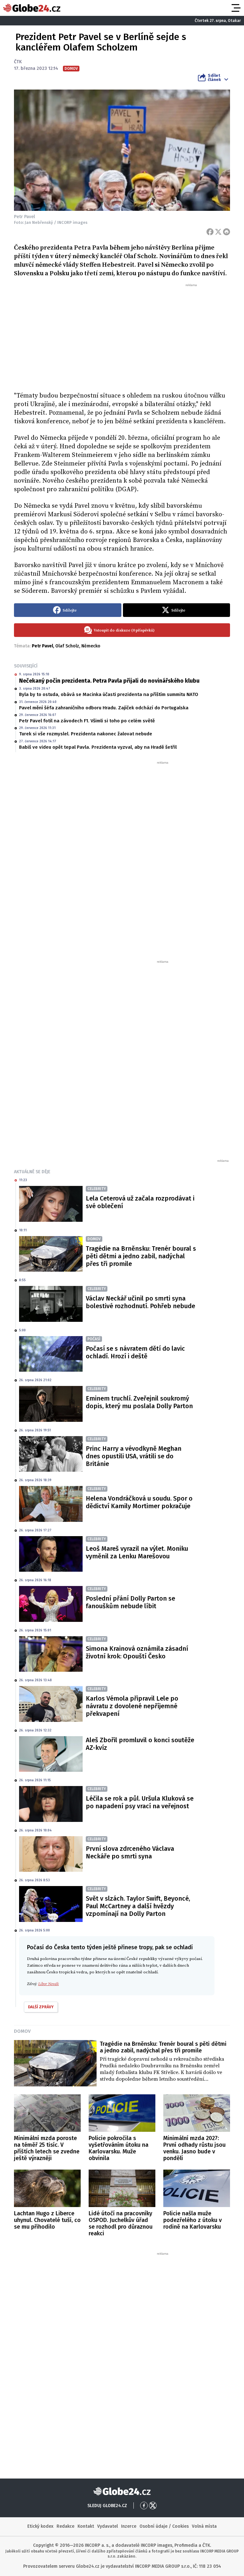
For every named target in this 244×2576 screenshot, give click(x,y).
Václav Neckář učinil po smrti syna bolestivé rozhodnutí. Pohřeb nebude (140, 1302)
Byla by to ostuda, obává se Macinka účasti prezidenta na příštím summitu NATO (109, 694)
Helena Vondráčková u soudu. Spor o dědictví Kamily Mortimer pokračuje (139, 1502)
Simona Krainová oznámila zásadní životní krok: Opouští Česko (137, 1652)
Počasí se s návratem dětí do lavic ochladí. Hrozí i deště (135, 1352)
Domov (22, 2031)
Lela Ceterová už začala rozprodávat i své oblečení (140, 1202)
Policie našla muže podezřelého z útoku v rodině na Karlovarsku (193, 2220)
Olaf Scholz (67, 646)
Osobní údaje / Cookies (164, 2526)
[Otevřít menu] (235, 8)
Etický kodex (40, 2526)
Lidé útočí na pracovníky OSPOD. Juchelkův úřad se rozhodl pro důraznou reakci (121, 2223)
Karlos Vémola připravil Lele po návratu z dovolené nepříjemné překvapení (132, 1706)
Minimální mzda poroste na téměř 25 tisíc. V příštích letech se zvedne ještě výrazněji (47, 2148)
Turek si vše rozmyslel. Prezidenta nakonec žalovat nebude (86, 734)
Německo (91, 646)
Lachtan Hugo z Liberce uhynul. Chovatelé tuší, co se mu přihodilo (47, 2220)
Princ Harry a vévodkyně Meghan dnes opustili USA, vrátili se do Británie (134, 1456)
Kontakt (86, 2526)
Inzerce (129, 2526)
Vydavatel (108, 2526)
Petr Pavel (42, 646)
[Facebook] (210, 232)
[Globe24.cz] (32, 8)
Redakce (65, 2526)
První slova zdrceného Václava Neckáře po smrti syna (130, 1852)
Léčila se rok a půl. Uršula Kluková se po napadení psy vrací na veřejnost (140, 1802)
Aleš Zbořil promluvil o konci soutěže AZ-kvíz (140, 1744)
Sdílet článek (214, 77)
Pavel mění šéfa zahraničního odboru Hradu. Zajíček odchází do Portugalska (104, 708)
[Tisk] (227, 232)
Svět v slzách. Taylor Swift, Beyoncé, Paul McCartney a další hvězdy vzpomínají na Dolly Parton (138, 1906)
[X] (218, 232)
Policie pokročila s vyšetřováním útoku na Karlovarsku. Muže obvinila (119, 2148)
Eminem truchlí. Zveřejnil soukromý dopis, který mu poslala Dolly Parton (139, 1402)
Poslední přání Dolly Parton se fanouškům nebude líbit (130, 1602)
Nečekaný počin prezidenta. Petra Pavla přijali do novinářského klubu (109, 681)
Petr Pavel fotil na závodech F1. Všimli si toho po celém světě (87, 721)
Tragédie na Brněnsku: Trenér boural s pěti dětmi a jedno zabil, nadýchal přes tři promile (141, 1256)
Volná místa (204, 2526)
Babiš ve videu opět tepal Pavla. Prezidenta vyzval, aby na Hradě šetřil (98, 747)
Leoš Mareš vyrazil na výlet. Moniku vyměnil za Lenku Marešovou (137, 1552)
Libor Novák (48, 1984)
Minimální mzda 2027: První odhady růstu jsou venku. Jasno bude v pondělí (194, 2148)
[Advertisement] (122, 335)
